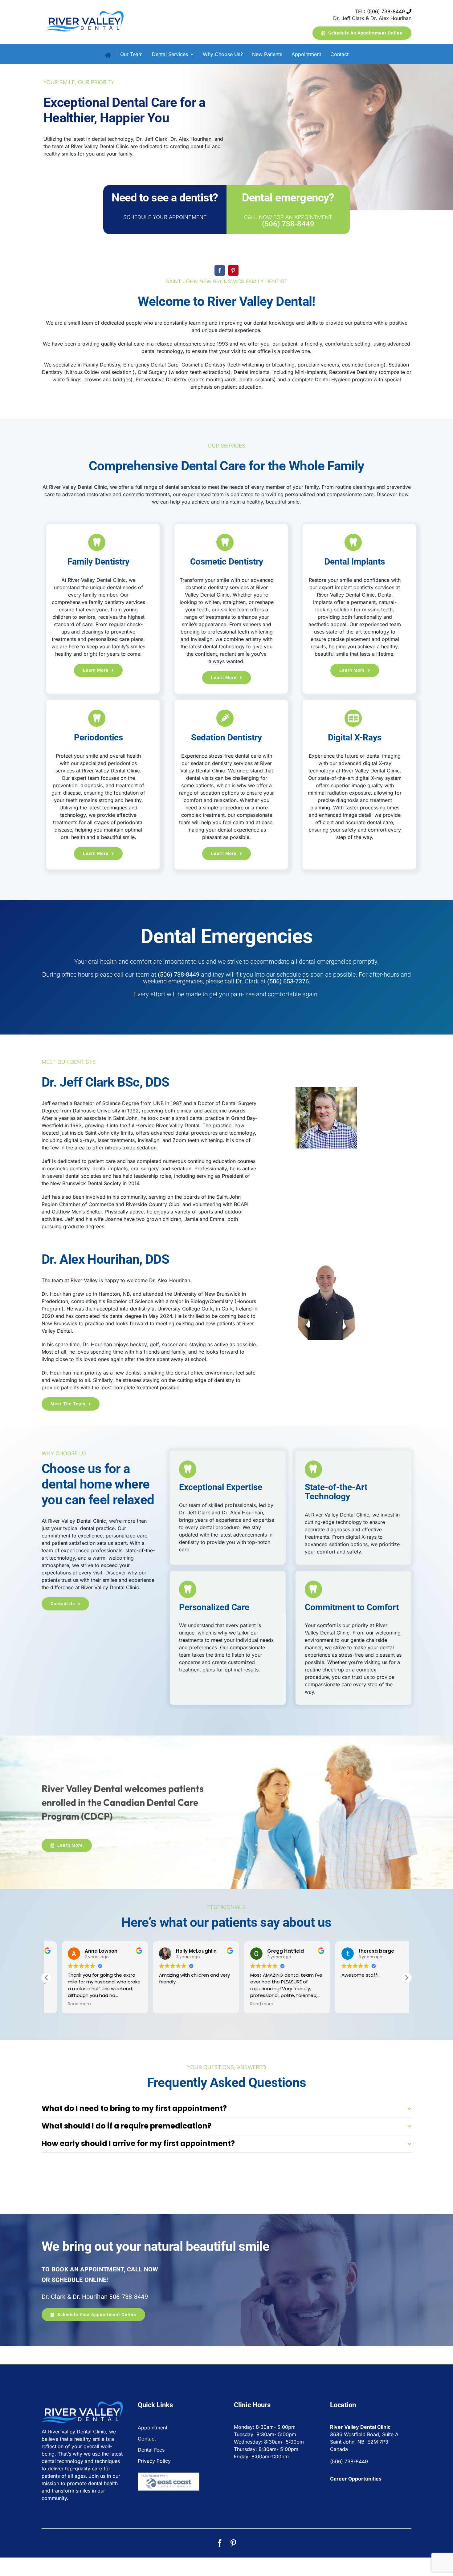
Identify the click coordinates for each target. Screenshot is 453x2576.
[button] (406, 1978)
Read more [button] (64, 2004)
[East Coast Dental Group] (169, 2475)
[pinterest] (233, 270)
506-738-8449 (129, 2297)
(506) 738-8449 (387, 11)
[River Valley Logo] (85, 6)
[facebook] (220, 270)
